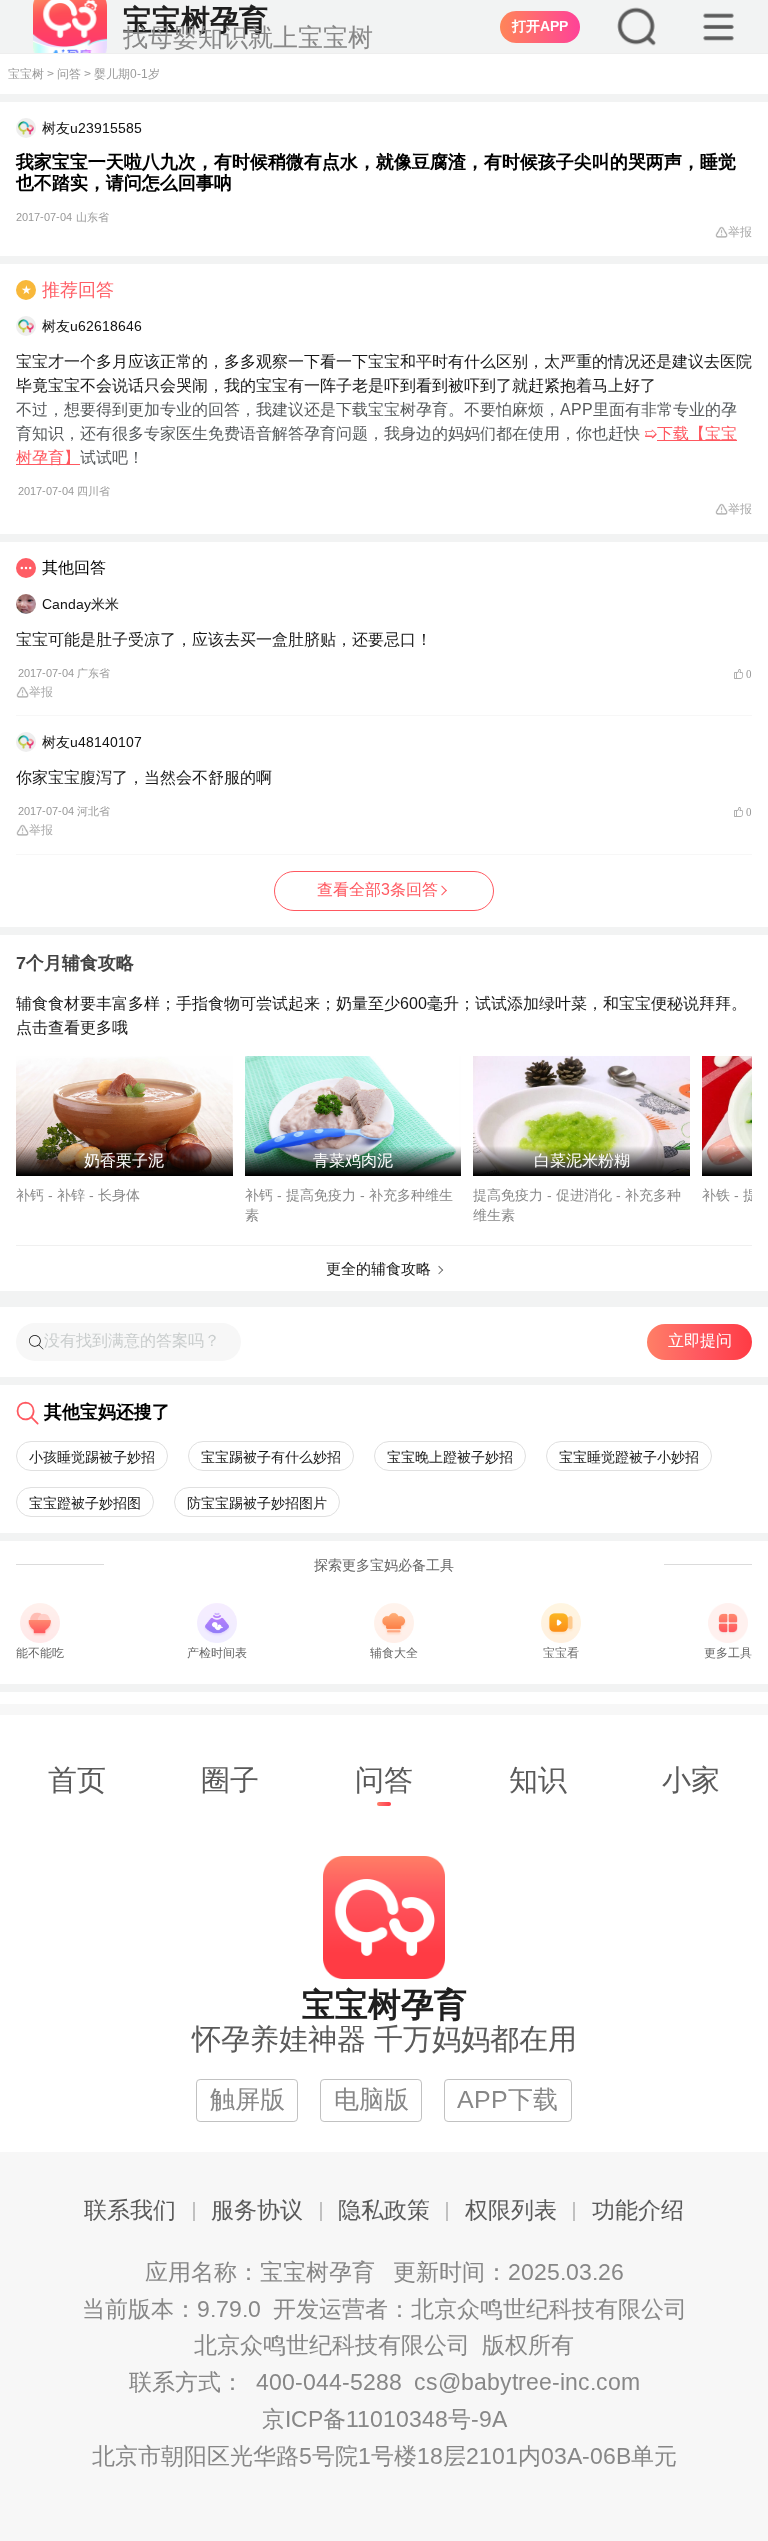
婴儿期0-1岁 (127, 74)
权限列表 (511, 2210)
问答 (69, 74)
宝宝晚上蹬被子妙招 (450, 1457)
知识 (538, 1780)
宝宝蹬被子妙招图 (85, 1503)
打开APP (540, 26)
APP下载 (507, 2099)
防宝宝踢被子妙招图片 (257, 1503)
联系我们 (130, 2210)
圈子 (230, 1780)
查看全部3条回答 (377, 889)
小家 (691, 1780)
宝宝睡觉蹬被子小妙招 (629, 1457)
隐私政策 (384, 2210)
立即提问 (700, 1340)
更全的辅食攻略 (378, 1268)
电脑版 (371, 2099)
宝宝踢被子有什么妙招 (271, 1457)
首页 (77, 1780)
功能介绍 (638, 2210)
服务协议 (257, 2210)
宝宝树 (26, 74)
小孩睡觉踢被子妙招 (92, 1457)
